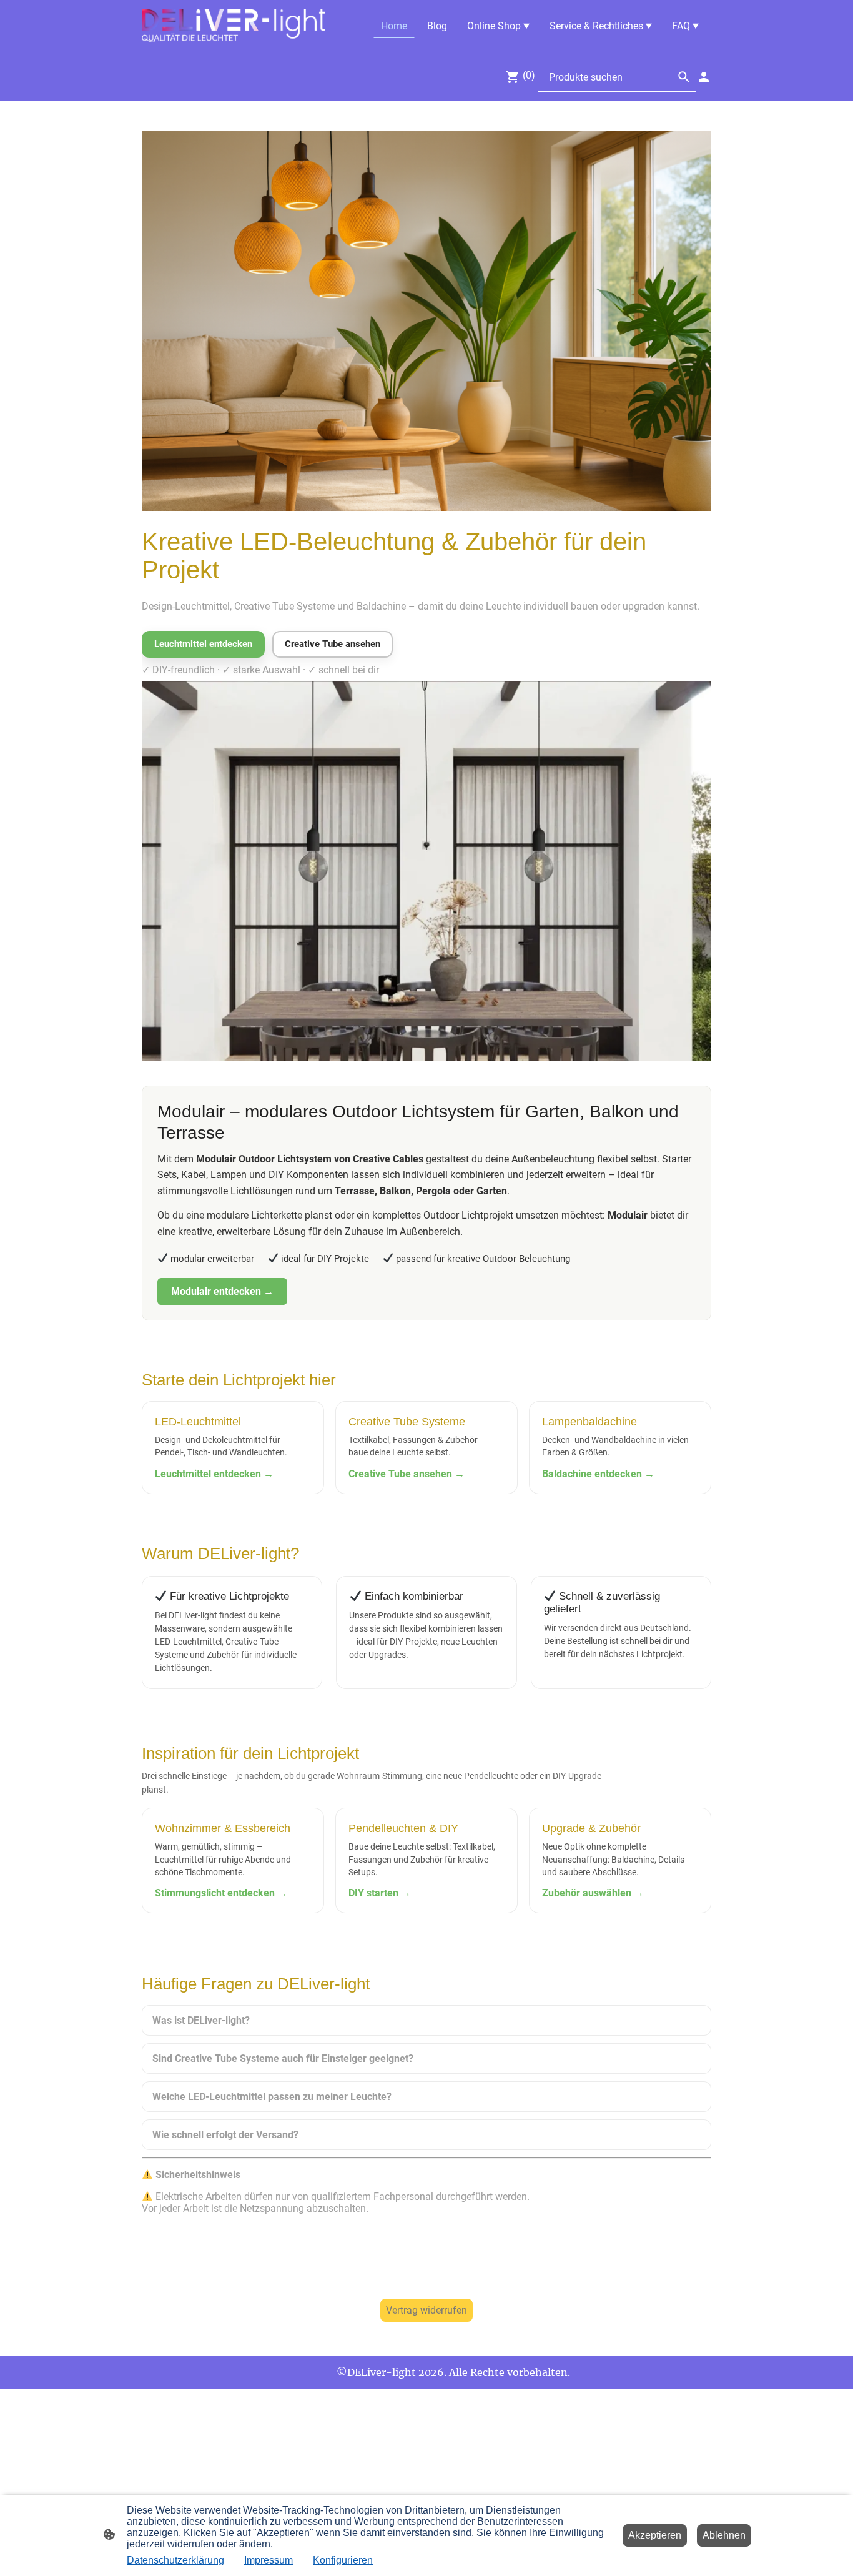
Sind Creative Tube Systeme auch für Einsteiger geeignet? (283, 2058)
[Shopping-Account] (704, 77)
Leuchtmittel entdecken (203, 644)
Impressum (269, 2560)
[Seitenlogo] (233, 26)
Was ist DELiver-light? (201, 2020)
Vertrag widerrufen (426, 2310)
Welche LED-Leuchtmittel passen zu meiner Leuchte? (272, 2097)
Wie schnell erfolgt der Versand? (225, 2135)
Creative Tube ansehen (333, 644)
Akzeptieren (655, 2535)
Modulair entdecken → (222, 1291)
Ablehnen (724, 2535)
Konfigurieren (343, 2560)
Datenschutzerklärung (175, 2560)
